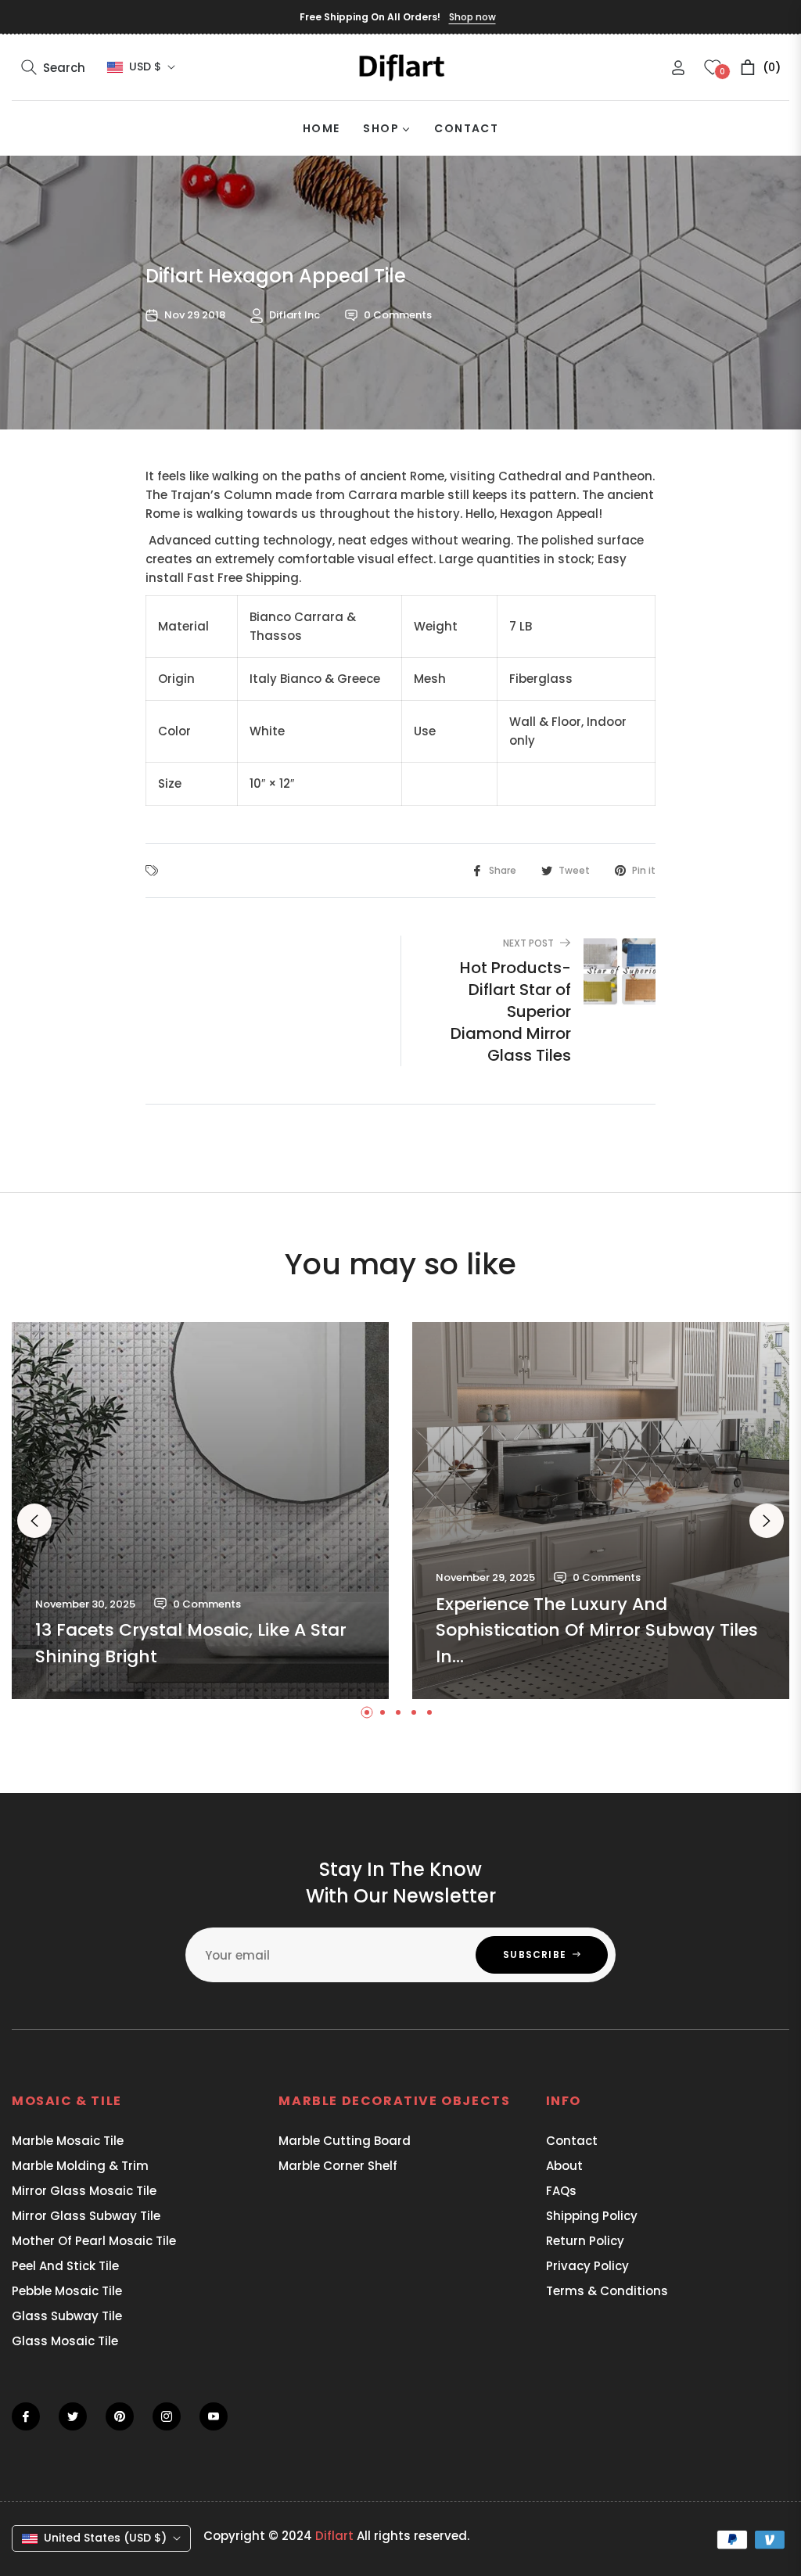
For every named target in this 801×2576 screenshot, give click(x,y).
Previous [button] (34, 1521)
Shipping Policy (592, 2216)
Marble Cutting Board (345, 2141)
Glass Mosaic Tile (65, 2341)
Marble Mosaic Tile (68, 2141)
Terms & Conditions (607, 2291)
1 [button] (367, 1712)
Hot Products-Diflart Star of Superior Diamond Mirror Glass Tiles (511, 1011)
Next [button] (767, 1521)
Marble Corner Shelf (338, 2166)
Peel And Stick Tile (65, 2266)
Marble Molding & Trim (80, 2166)
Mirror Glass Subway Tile (86, 2216)
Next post (528, 943)
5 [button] (429, 1712)
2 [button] (383, 1712)
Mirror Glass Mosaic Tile (84, 2191)
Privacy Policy (587, 2266)
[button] (53, 67)
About (564, 2166)
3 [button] (398, 1712)
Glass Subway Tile (67, 2316)
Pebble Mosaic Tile (67, 2291)
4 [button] (414, 1712)
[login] (678, 68)
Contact (572, 2141)
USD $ (145, 67)
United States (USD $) (105, 2538)
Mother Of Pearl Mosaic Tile (94, 2241)
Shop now (472, 17)
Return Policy (585, 2241)
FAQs (561, 2191)
